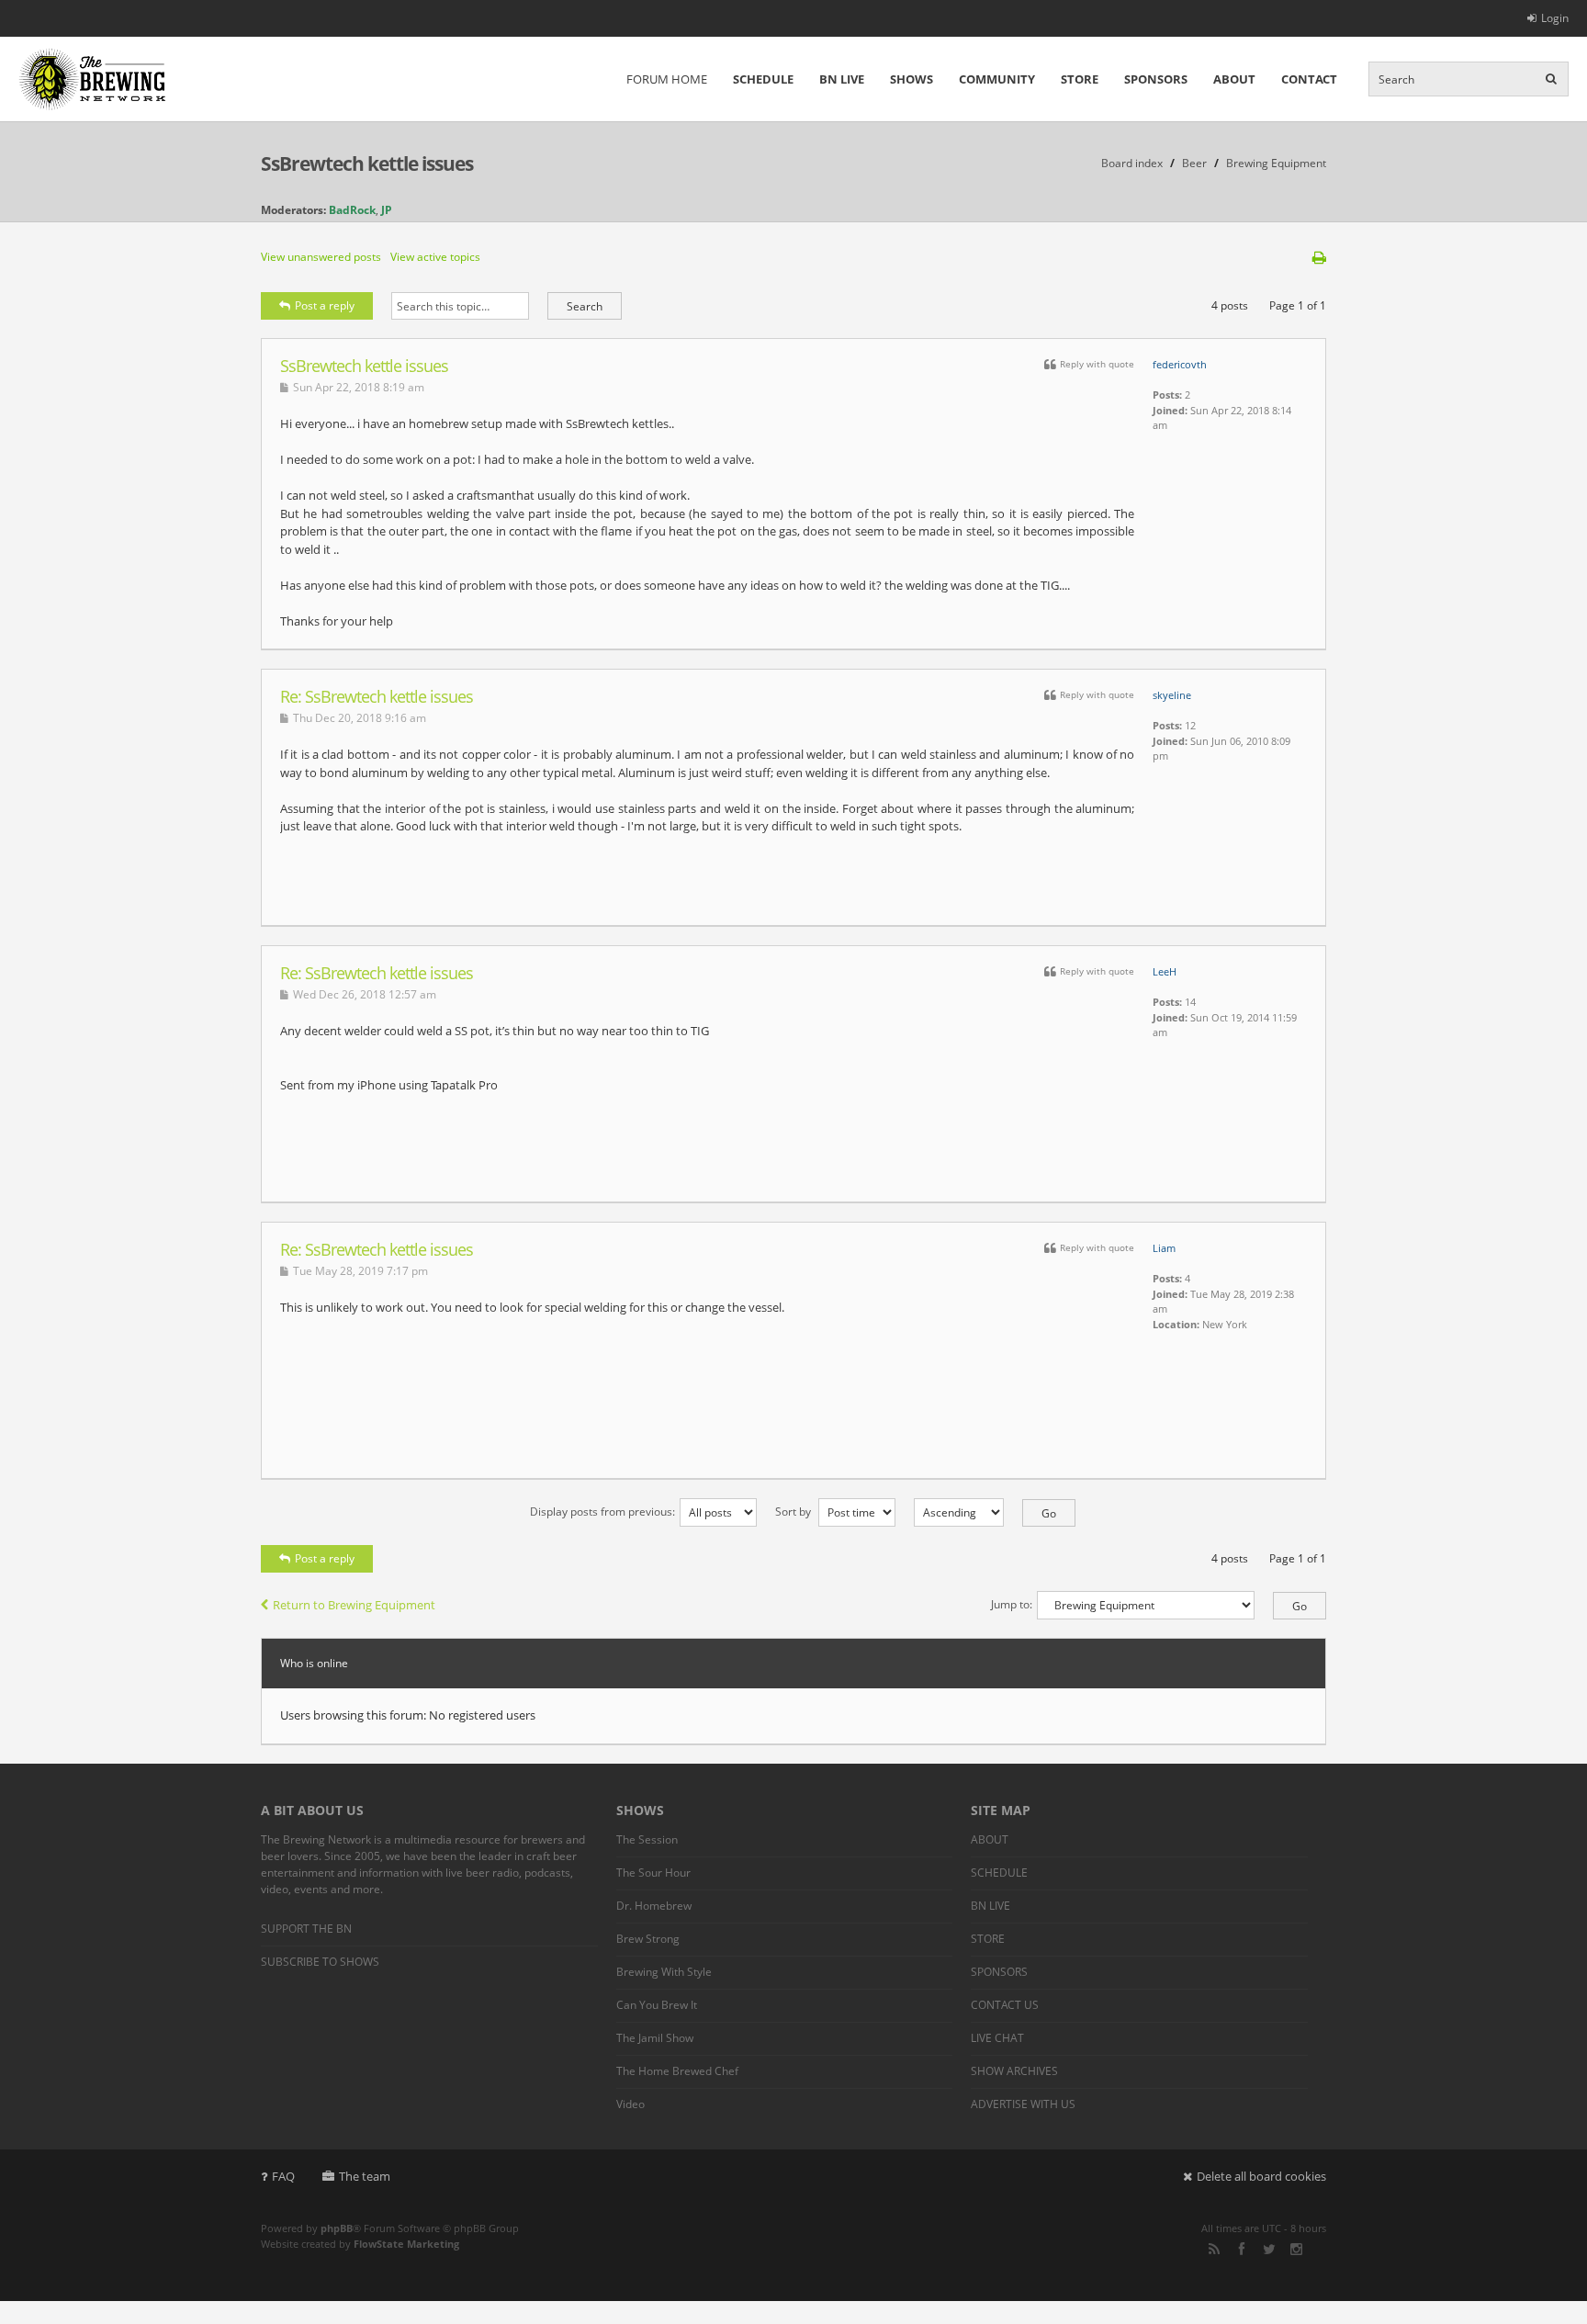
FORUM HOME (667, 79)
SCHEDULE (763, 79)
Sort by (794, 1512)
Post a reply (325, 305)
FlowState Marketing (406, 2244)
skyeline (1172, 695)
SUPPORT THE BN (306, 1929)
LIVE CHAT (997, 2038)
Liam (1164, 1248)
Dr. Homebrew (654, 1906)
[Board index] (92, 79)
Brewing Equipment (1276, 163)
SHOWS (912, 79)
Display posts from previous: (602, 1512)
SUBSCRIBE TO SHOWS (320, 1962)
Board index (1132, 163)
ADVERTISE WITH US (1023, 2104)
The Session (647, 1839)
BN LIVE (842, 79)
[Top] (1289, 639)
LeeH (1165, 971)
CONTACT (1309, 79)
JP (387, 210)
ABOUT (1234, 79)
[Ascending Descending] (985, 1512)
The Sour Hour (653, 1873)
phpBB (337, 2228)
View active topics (435, 257)
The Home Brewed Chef (677, 2071)
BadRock (352, 210)
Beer (1194, 163)
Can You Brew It (657, 2005)
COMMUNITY (997, 79)
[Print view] (1319, 257)
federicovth (1180, 364)
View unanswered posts (321, 257)
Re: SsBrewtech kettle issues (377, 696)
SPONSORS (1156, 79)
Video (630, 2104)
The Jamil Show (655, 2038)
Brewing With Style (664, 1972)
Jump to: (1012, 1604)
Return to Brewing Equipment (354, 1605)
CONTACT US (1005, 2005)
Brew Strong (648, 1939)
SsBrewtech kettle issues (367, 164)
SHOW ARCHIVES (1014, 2071)
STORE (1080, 79)
